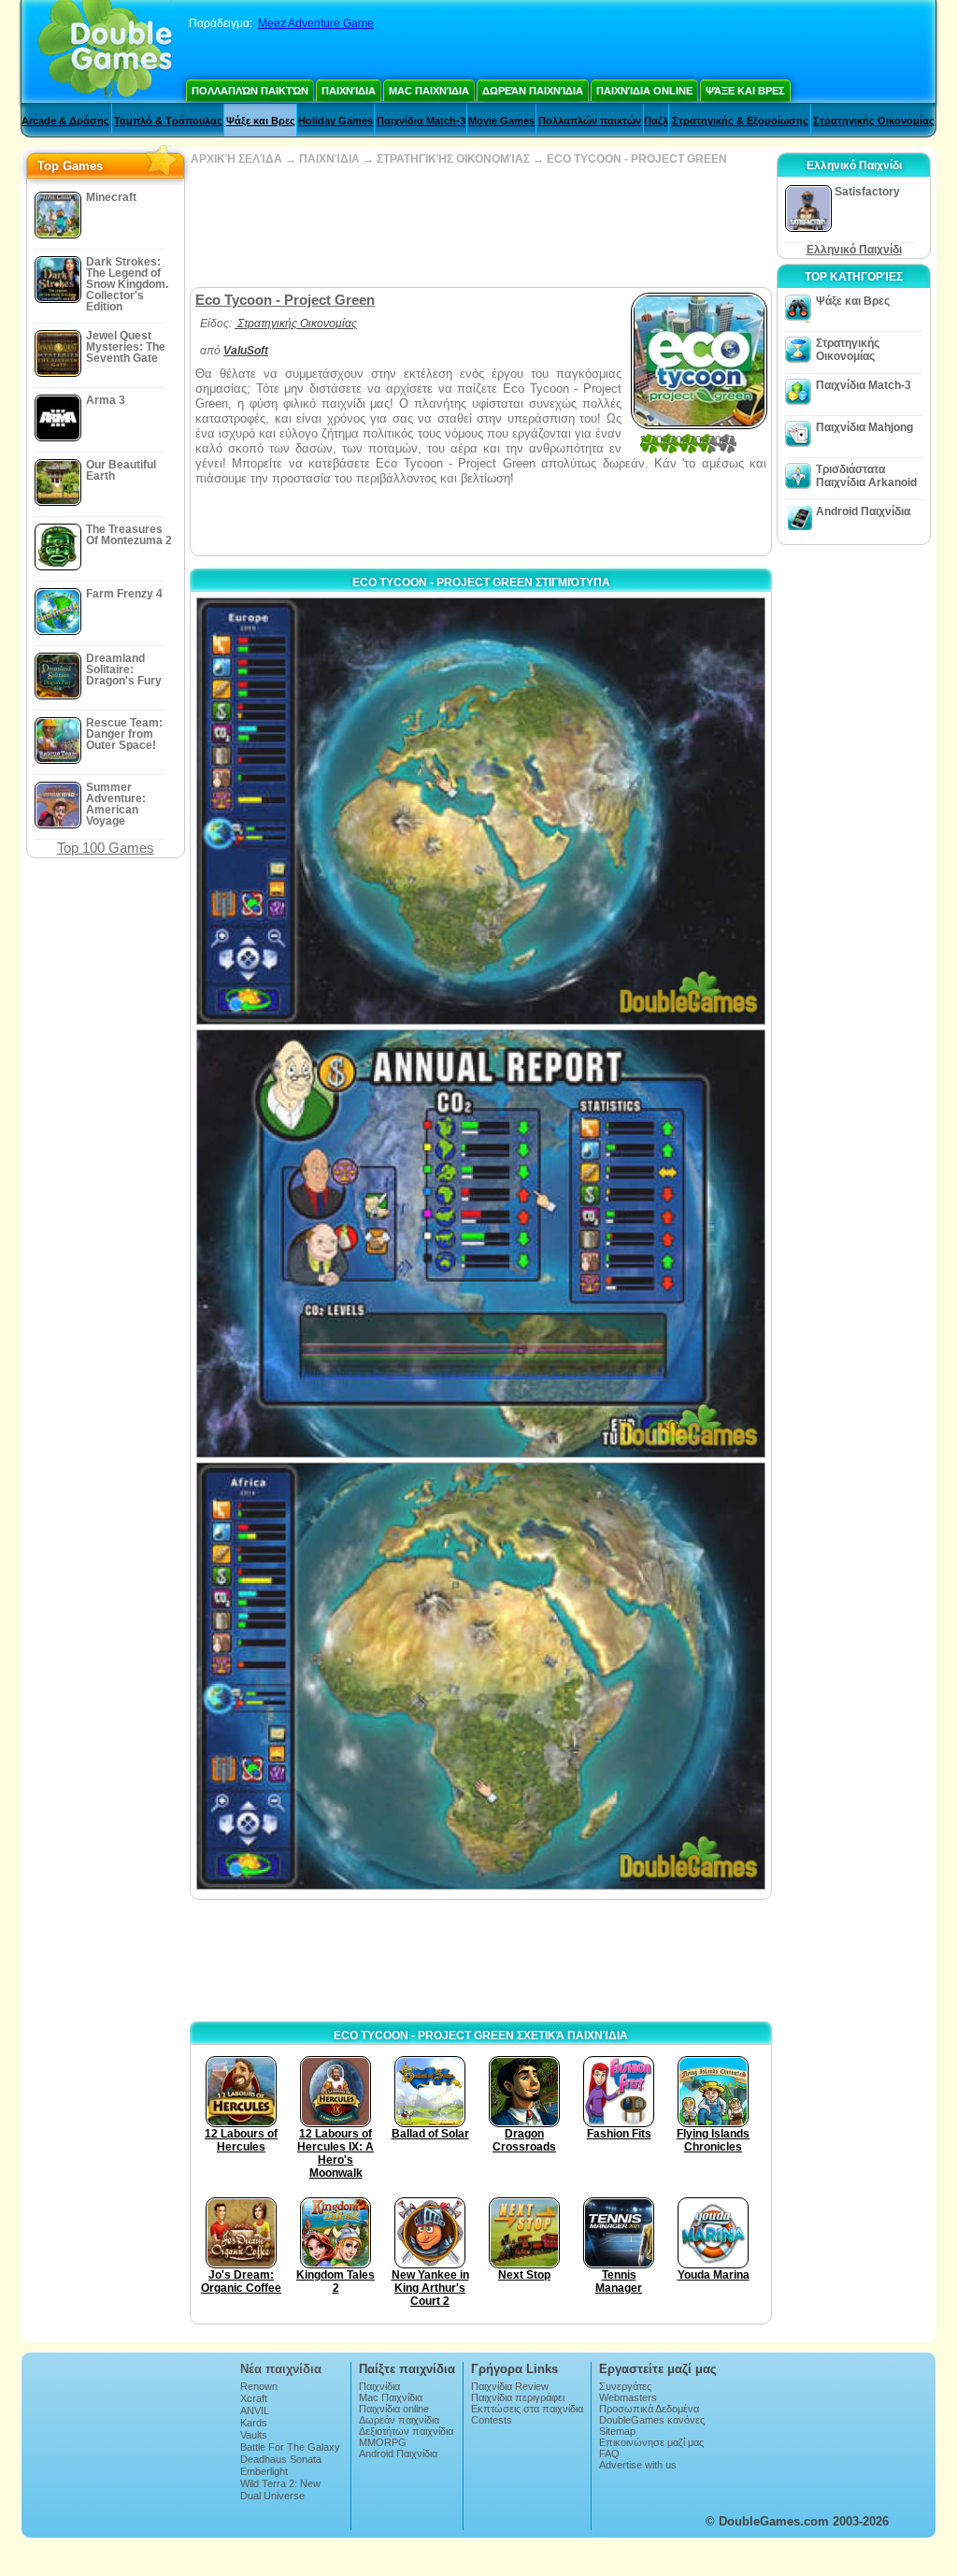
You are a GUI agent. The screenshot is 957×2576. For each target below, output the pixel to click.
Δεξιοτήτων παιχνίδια (406, 2431)
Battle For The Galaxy (290, 2447)
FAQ (609, 2454)
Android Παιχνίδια (863, 511)
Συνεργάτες (625, 2386)
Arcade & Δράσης (65, 121)
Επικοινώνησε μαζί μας (651, 2442)
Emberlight (264, 2471)
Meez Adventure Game (316, 23)
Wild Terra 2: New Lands (280, 2489)
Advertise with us (638, 2465)
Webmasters (628, 2397)
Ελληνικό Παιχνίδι (854, 250)
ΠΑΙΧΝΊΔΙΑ (329, 159)
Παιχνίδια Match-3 (421, 121)
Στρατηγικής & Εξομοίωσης (740, 121)
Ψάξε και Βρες (745, 91)
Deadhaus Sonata (281, 2459)
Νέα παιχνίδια (281, 2369)
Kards (254, 2423)
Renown (259, 2386)
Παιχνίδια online (644, 91)
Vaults (254, 2435)
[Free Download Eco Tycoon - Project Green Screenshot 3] (481, 1676)
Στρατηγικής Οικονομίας (874, 121)
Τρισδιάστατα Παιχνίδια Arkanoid (866, 476)
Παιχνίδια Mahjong (864, 427)
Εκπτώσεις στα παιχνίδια (527, 2409)
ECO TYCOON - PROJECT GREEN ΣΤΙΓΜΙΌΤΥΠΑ (481, 583)
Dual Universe (272, 2496)
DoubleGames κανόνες (652, 2420)
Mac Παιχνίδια (429, 91)
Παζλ (656, 121)
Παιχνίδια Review (510, 2386)
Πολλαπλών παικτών (250, 91)
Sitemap (617, 2431)
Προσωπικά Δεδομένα (649, 2409)
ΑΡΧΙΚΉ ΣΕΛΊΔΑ (236, 159)
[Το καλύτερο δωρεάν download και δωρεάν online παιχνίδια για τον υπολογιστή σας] (105, 51)
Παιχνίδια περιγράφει (518, 2397)
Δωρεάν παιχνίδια (533, 91)
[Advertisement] (480, 226)
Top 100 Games (106, 848)
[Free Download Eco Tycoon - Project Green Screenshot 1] (481, 811)
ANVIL (255, 2411)
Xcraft (254, 2398)
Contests (492, 2420)
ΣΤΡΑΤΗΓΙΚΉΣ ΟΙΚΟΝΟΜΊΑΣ (453, 159)
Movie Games (501, 121)
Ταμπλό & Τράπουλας (168, 121)
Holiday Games (336, 121)
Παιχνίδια (349, 91)
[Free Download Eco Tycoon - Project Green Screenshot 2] (481, 1243)
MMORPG (383, 2442)
